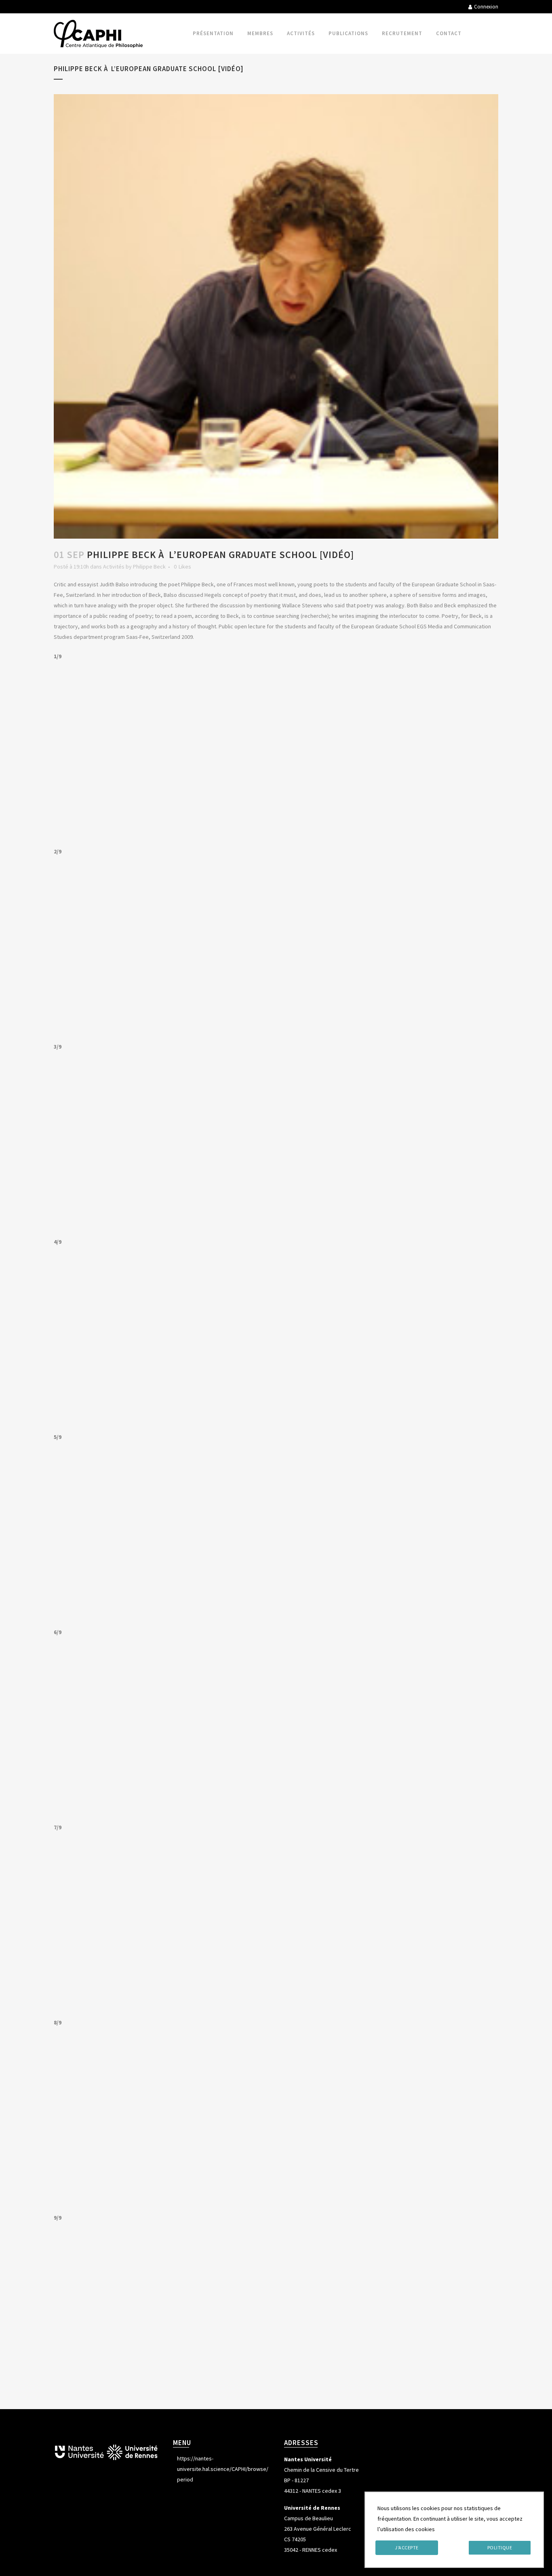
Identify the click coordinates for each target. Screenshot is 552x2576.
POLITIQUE (500, 2548)
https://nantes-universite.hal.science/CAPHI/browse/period (223, 2469)
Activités (114, 567)
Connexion (486, 7)
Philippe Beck (149, 567)
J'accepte (407, 2548)
